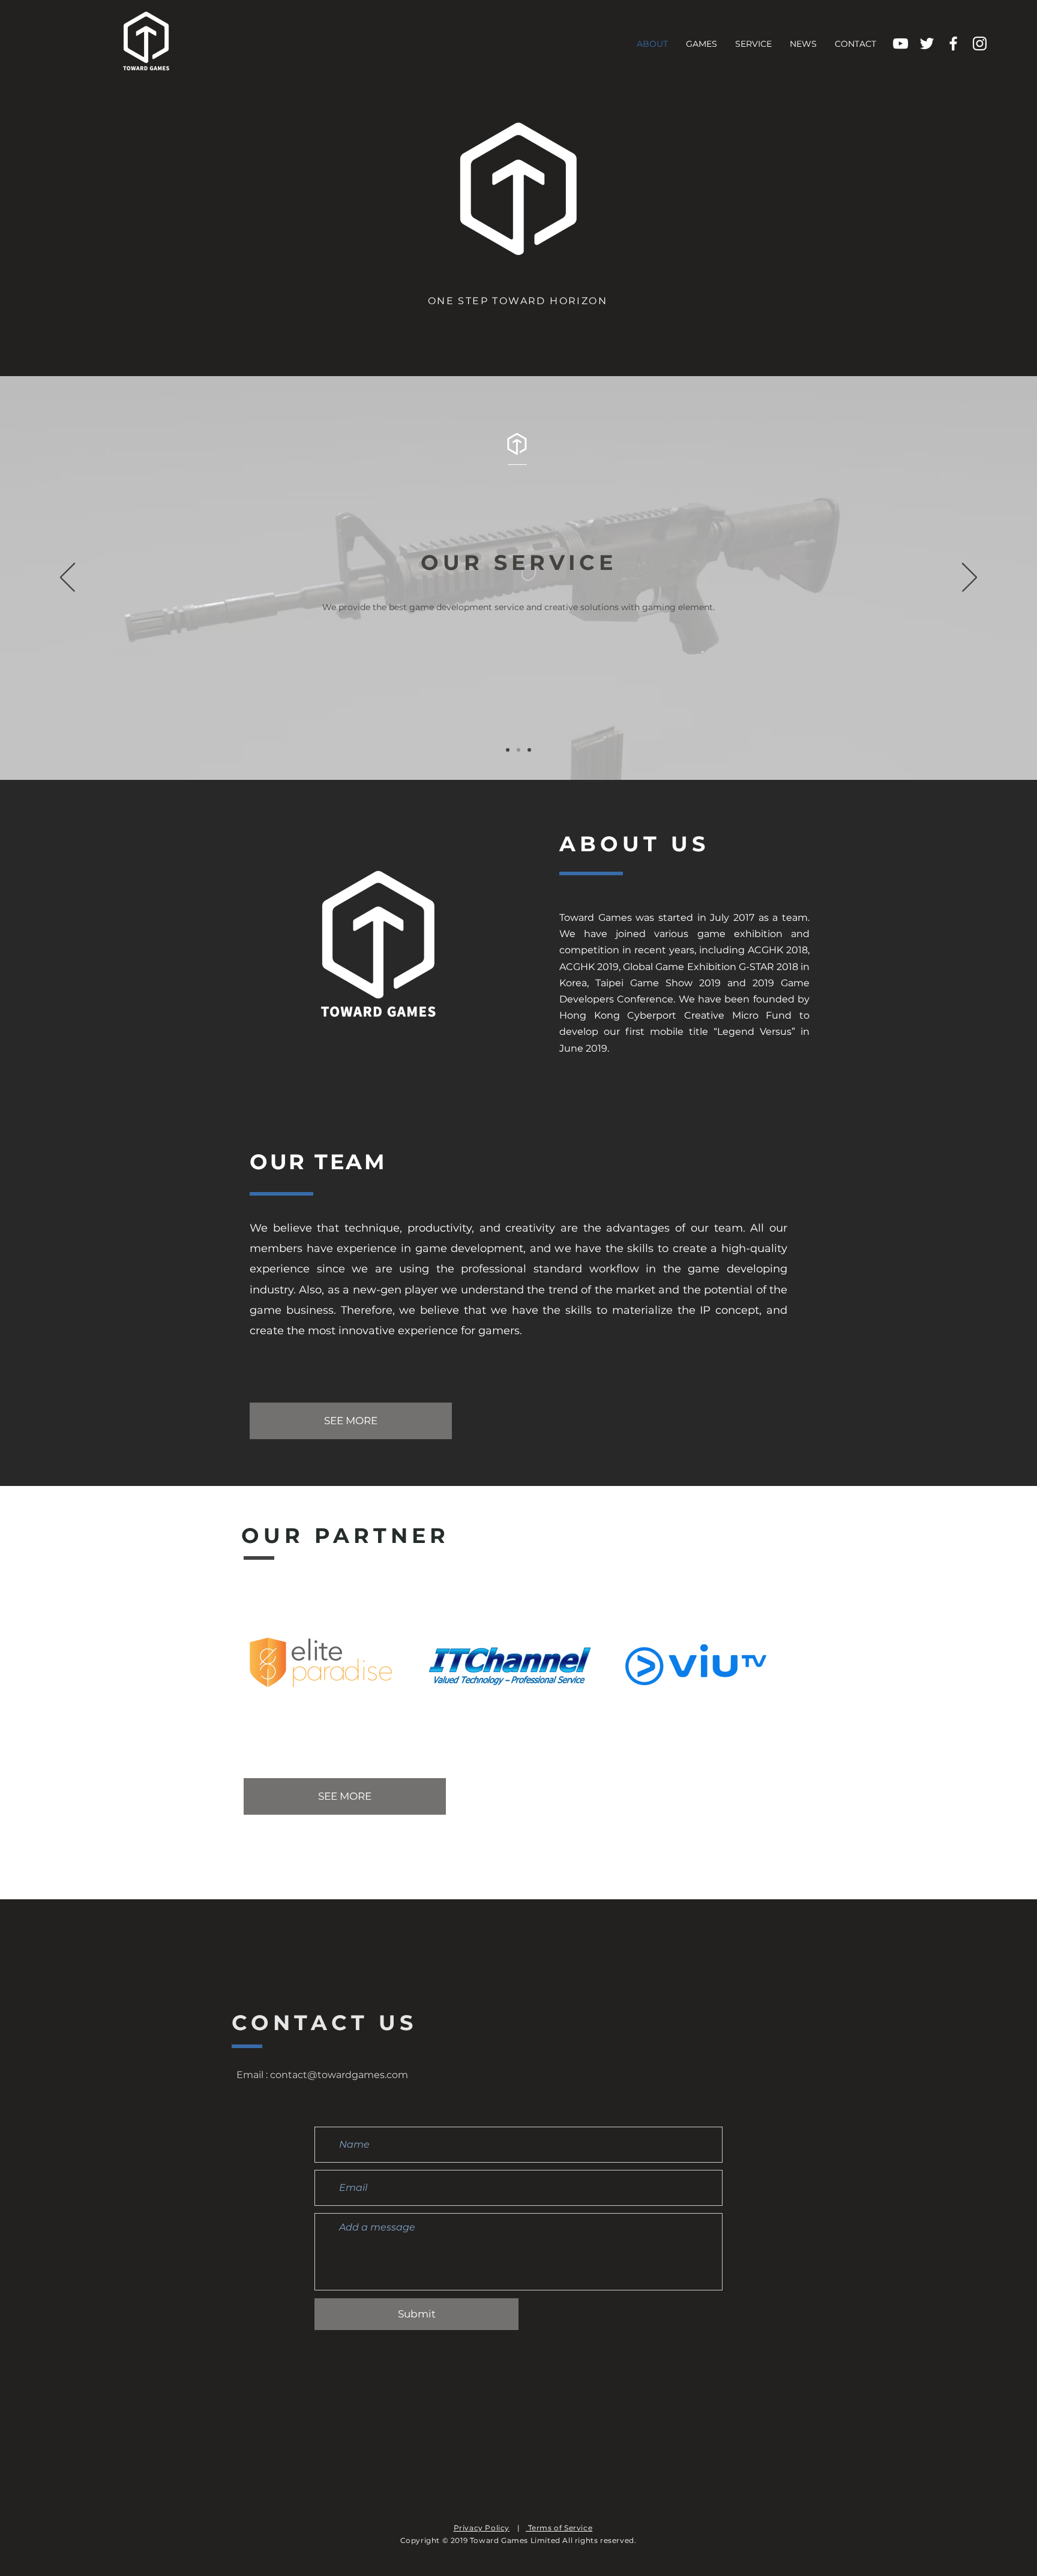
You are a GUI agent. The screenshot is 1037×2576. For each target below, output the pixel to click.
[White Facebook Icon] (953, 43)
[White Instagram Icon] (980, 43)
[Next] (969, 578)
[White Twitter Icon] (927, 43)
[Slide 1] (508, 750)
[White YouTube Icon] (900, 43)
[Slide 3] (529, 750)
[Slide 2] (518, 750)
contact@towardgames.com (339, 2075)
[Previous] (68, 578)
